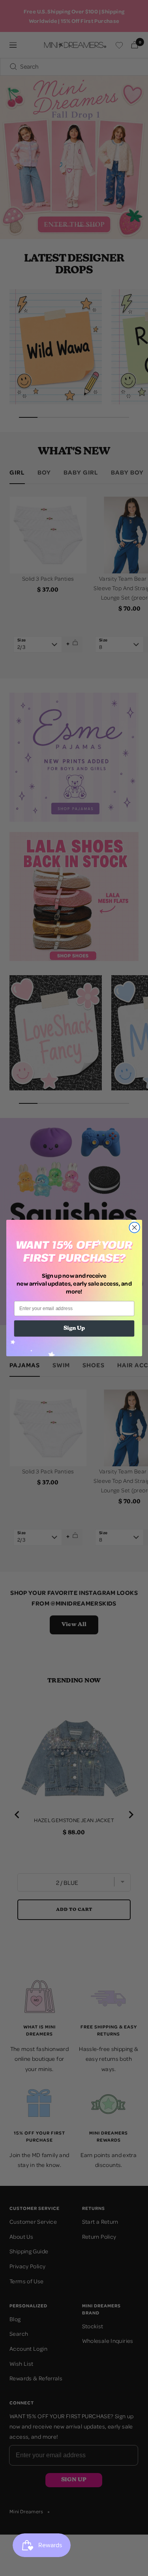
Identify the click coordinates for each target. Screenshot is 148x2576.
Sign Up (74, 1329)
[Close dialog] (134, 1227)
